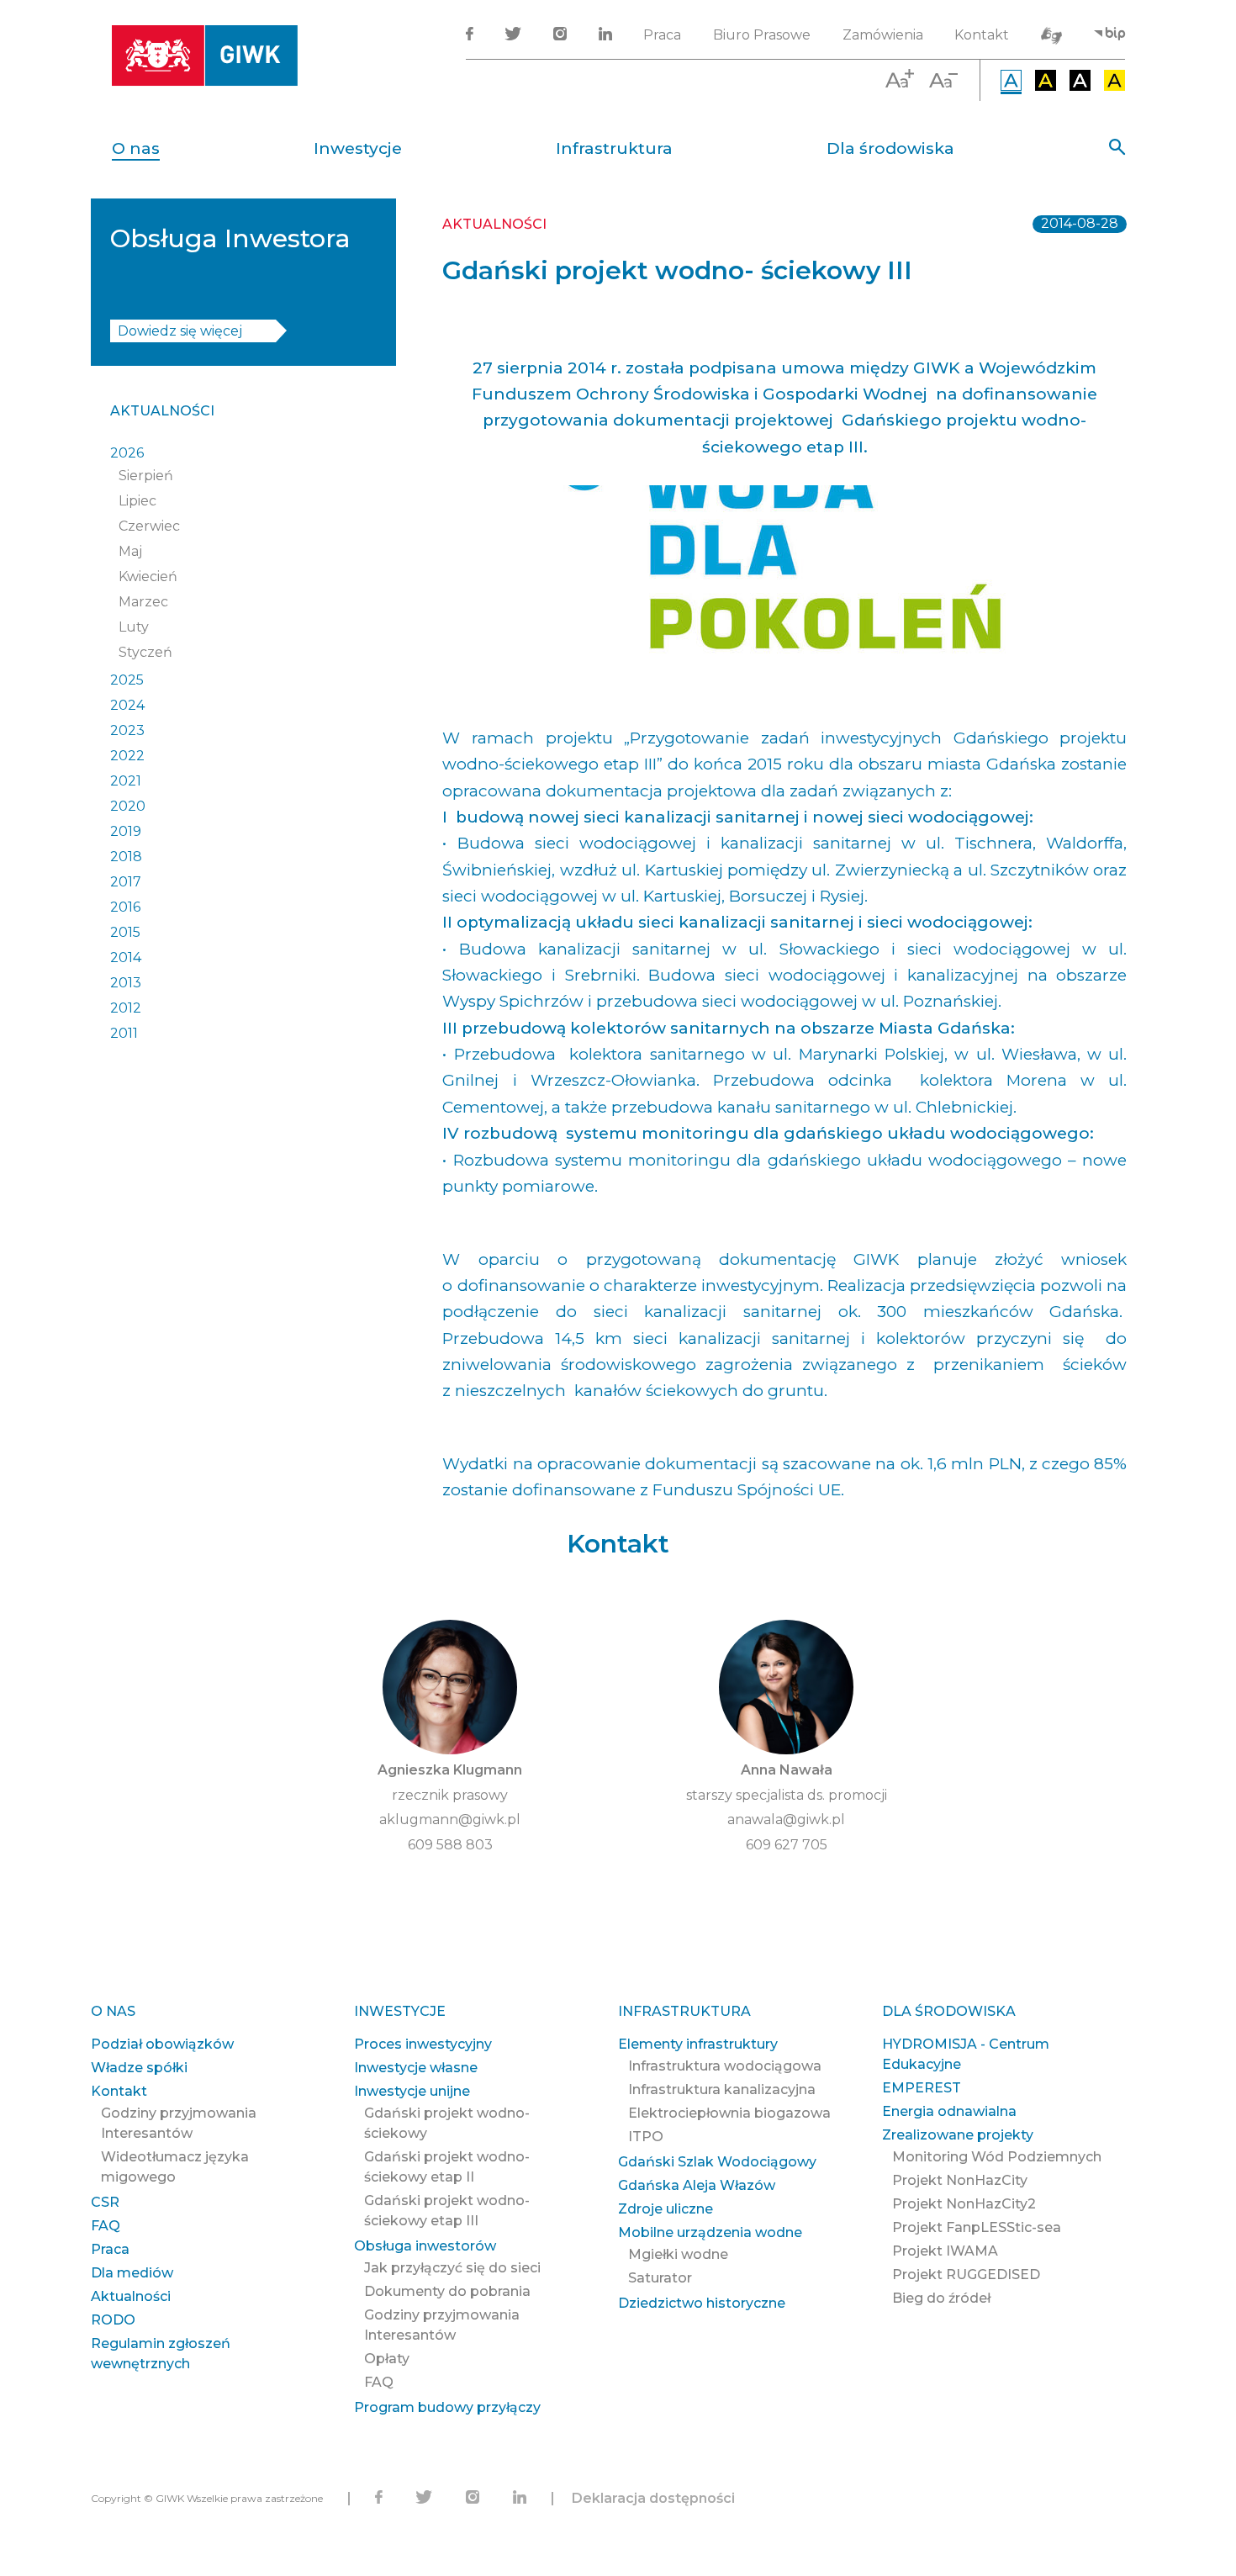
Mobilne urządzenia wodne (710, 2232)
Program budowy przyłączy (447, 2407)
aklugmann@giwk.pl (450, 1820)
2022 (127, 756)
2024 (127, 705)
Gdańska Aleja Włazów (697, 2185)
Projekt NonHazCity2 (964, 2204)
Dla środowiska (890, 148)
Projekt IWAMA (945, 2251)
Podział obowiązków (162, 2044)
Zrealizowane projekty (958, 2135)
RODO (113, 2320)
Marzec (143, 602)
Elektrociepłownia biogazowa (729, 2113)
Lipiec (137, 501)
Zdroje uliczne (666, 2209)
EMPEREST (922, 2088)
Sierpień (146, 476)
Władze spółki (139, 2068)
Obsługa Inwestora (230, 238)
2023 (127, 730)
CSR (105, 2202)
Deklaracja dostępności (653, 2498)
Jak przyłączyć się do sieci (452, 2268)
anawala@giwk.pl (786, 1820)
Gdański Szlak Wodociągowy (717, 2162)
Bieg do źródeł (941, 2298)
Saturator (660, 2278)
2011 (124, 1033)
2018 (126, 857)
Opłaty (387, 2359)
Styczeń (145, 652)
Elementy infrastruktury (698, 2044)
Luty (134, 627)
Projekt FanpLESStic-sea (977, 2227)
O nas (136, 148)
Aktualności (162, 411)
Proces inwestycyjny (423, 2044)
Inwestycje (358, 148)
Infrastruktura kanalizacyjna (722, 2089)
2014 (126, 957)
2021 (126, 781)
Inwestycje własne (416, 2068)
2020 (128, 806)
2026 (127, 453)
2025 (127, 680)
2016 (125, 907)
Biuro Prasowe (762, 35)
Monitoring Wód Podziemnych (997, 2157)
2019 (126, 831)
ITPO (646, 2137)
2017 (126, 882)
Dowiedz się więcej (180, 331)
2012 (126, 1008)
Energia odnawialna (949, 2111)
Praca (662, 35)
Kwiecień (148, 577)
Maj (130, 551)
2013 (126, 983)
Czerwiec (149, 526)
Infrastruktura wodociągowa (725, 2066)
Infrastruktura (614, 148)
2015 (125, 932)
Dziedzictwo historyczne (702, 2303)
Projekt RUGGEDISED (966, 2274)
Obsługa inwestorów (425, 2246)
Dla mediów (132, 2273)
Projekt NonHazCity (960, 2180)
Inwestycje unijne (412, 2091)
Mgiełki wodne (678, 2254)
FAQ (106, 2226)
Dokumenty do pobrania (447, 2291)
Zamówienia (883, 35)
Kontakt (982, 35)
